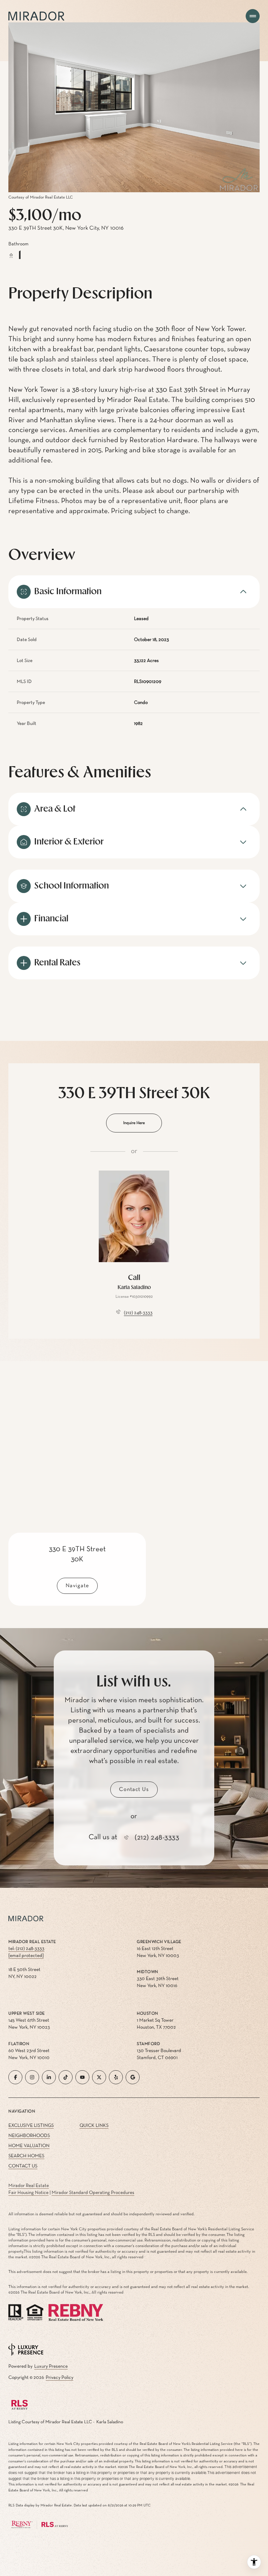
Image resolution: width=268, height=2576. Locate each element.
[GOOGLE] (133, 2077)
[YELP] (116, 2077)
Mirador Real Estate (29, 2186)
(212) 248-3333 (138, 1313)
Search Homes (26, 2156)
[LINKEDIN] (49, 2077)
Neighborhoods (29, 2136)
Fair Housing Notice (28, 2193)
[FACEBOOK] (15, 2077)
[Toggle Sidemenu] (253, 16)
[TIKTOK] (66, 2077)
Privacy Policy (59, 2377)
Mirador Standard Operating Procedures (93, 2193)
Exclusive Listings (31, 2125)
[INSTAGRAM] (32, 2077)
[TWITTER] (99, 2077)
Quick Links (94, 2125)
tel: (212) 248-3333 (26, 1949)
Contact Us (23, 2166)
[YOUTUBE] (82, 2077)
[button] (134, 1790)
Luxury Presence (51, 2366)
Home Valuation (29, 2146)
